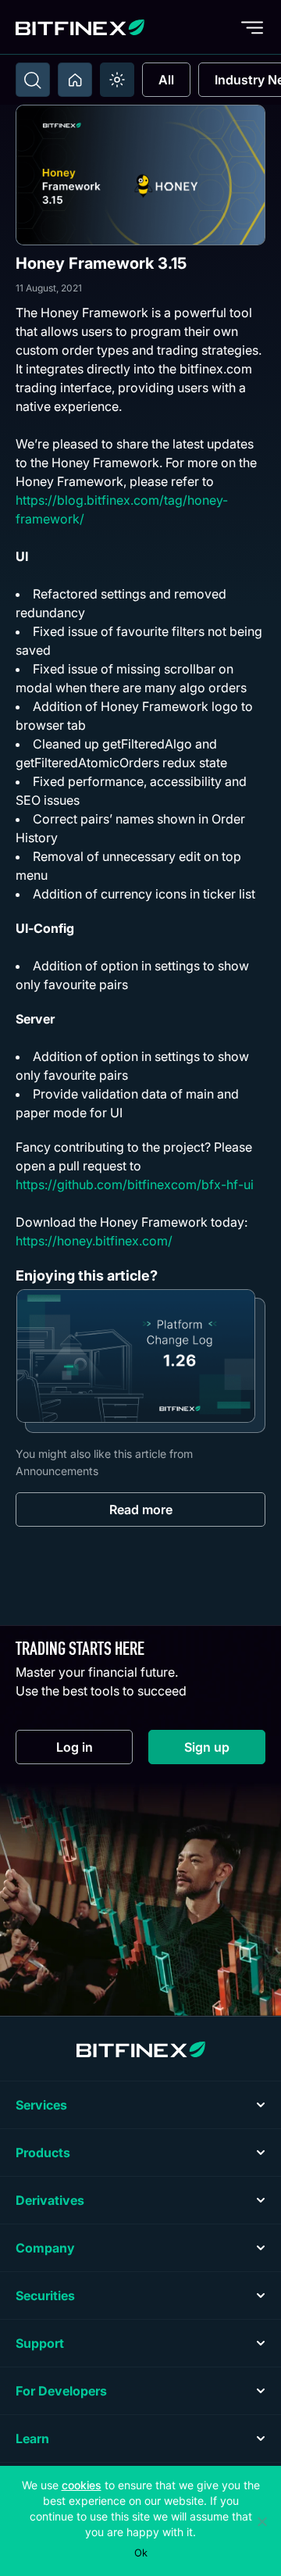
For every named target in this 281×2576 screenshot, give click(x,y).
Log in (94, 1751)
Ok (141, 2553)
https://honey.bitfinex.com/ (94, 1241)
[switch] (117, 80)
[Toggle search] (33, 80)
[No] (261, 2521)
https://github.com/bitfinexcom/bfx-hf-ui (135, 1184)
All (166, 80)
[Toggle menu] (252, 27)
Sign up (225, 1751)
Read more (141, 1510)
